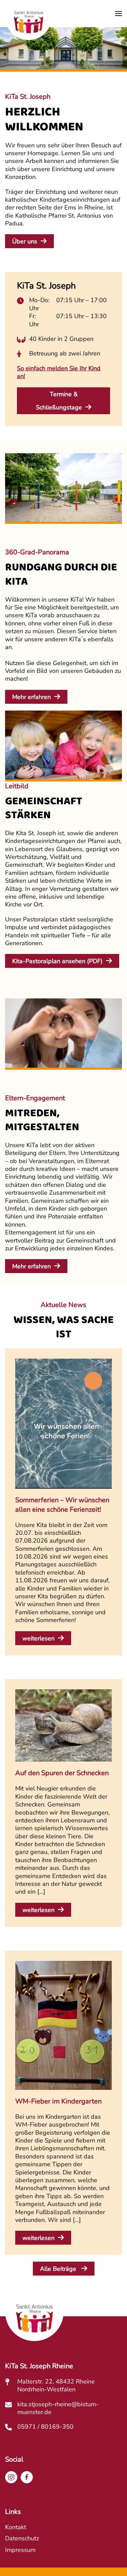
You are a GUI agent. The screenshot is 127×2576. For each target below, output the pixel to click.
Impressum (20, 2550)
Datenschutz (22, 2538)
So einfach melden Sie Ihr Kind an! (59, 372)
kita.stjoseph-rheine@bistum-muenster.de (58, 2408)
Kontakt (16, 2527)
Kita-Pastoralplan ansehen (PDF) (57, 961)
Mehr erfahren (31, 697)
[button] (119, 14)
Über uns (25, 241)
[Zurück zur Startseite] (28, 23)
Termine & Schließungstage (59, 401)
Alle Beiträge (59, 2269)
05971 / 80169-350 (45, 2427)
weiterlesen (38, 1638)
